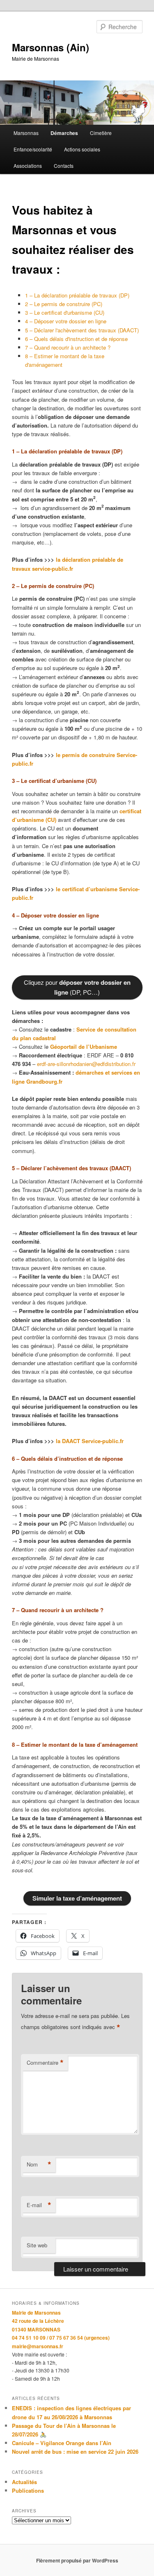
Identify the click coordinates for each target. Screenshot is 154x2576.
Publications (28, 2490)
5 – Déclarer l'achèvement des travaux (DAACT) (82, 330)
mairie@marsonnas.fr (38, 2346)
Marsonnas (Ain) (51, 47)
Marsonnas (26, 133)
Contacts (64, 166)
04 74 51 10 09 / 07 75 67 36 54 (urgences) (61, 2338)
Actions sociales (82, 149)
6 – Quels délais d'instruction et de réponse (76, 339)
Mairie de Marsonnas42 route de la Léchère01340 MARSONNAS (38, 2321)
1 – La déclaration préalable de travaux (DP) (77, 295)
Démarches (64, 133)
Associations (28, 166)
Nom (39, 2164)
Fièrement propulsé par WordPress (77, 2560)
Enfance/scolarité (33, 149)
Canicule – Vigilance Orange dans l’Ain (62, 2443)
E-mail (39, 2205)
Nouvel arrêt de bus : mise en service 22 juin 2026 (75, 2451)
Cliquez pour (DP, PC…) (77, 987)
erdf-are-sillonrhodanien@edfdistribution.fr (86, 1064)
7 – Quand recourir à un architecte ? (68, 347)
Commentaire (45, 2063)
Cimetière (101, 133)
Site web (37, 2245)
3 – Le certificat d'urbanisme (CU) (65, 312)
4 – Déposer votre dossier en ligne (66, 321)
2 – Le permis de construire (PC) (64, 304)
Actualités (24, 2482)
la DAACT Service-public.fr (90, 1441)
